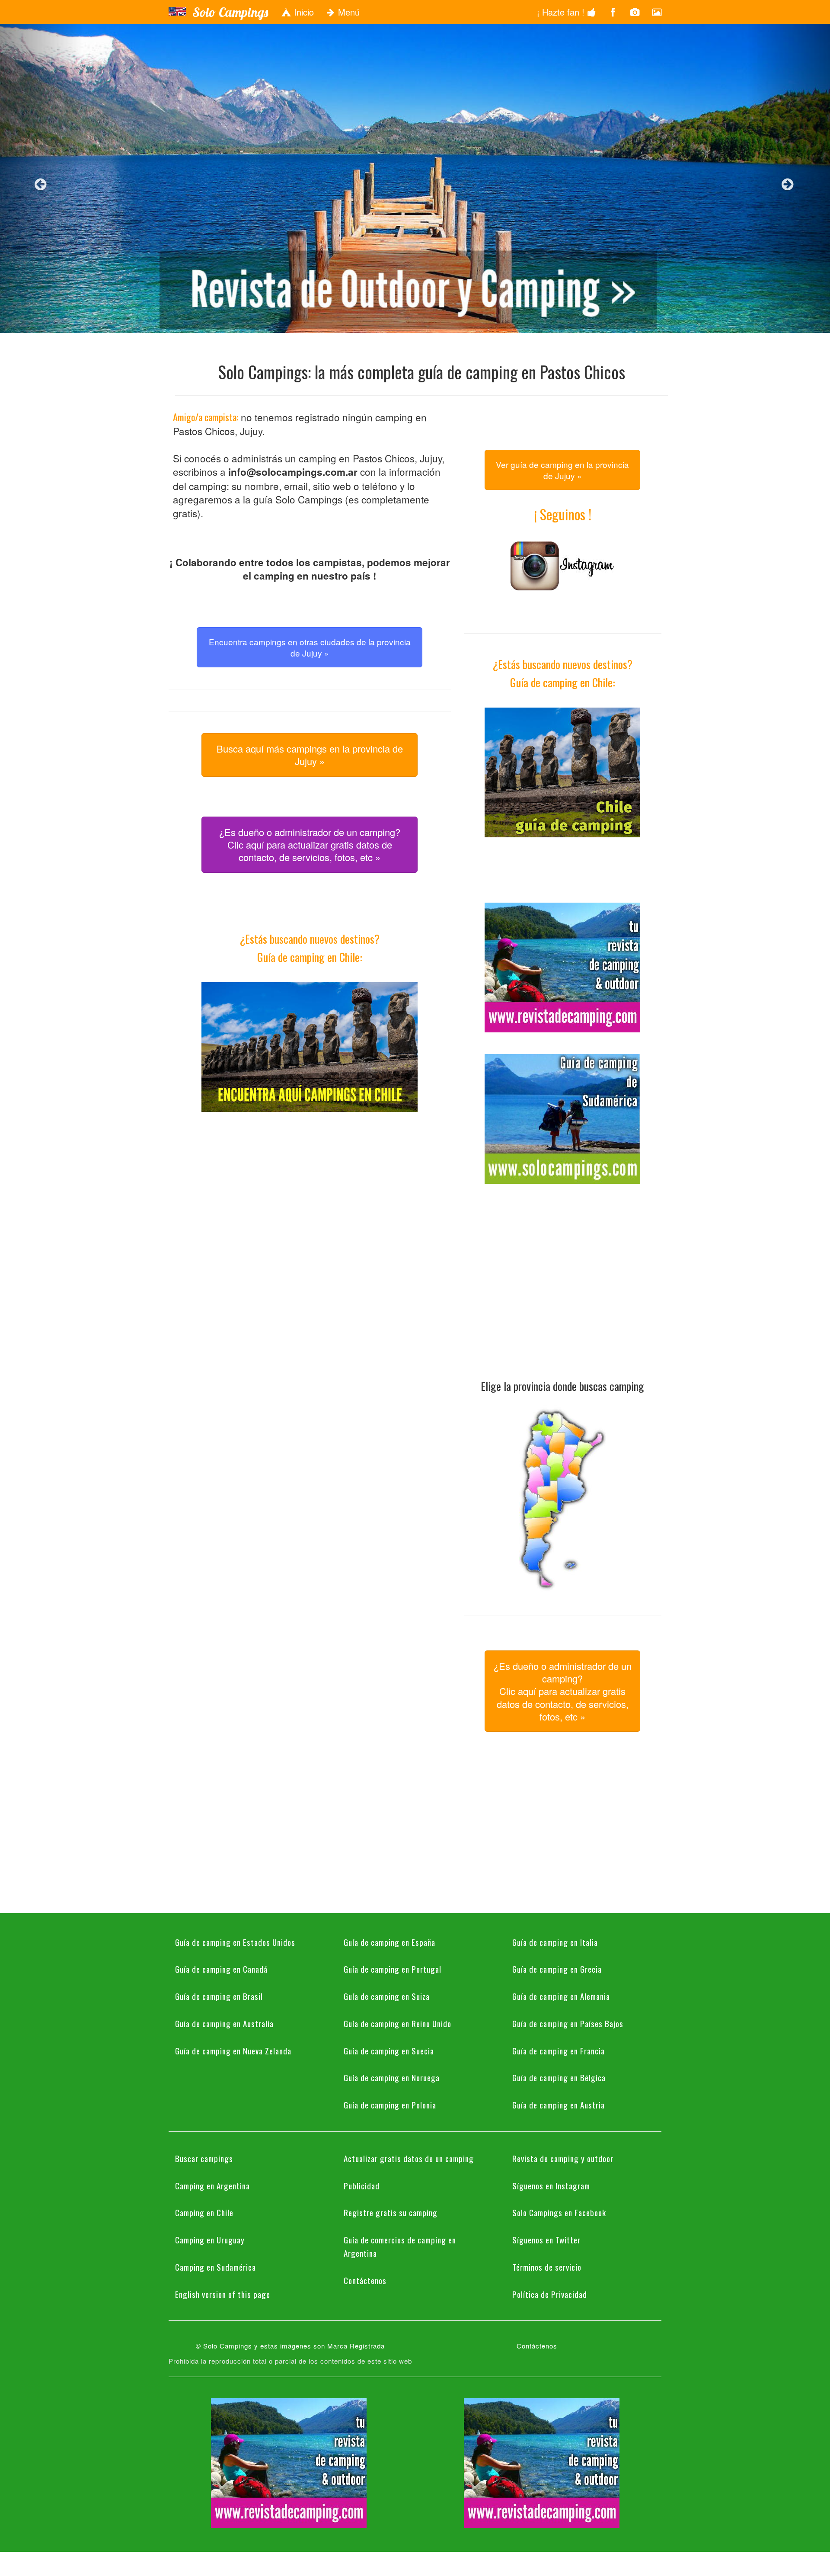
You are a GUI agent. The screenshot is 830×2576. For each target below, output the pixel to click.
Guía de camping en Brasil (219, 1996)
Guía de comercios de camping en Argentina (400, 2246)
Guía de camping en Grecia (557, 1969)
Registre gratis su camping (391, 2212)
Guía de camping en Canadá (221, 1969)
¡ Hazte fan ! (562, 12)
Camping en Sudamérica (215, 2267)
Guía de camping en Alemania (561, 1996)
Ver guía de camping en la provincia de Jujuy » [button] (562, 470)
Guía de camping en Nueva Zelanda (233, 2051)
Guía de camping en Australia (224, 2023)
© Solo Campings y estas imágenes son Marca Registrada (290, 2346)
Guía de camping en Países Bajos (568, 2023)
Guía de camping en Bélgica (559, 2077)
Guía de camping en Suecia (389, 2051)
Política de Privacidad (550, 2294)
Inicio (303, 12)
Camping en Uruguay (210, 2240)
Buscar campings (204, 2158)
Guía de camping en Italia (555, 1942)
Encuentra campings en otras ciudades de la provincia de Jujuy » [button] (310, 647)
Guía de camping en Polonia (390, 2105)
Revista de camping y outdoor (563, 2158)
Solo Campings (230, 12)
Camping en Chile (204, 2212)
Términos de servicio (547, 2267)
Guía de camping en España (389, 1942)
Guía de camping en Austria (559, 2105)
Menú (348, 12)
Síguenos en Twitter (546, 2240)
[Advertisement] (310, 1194)
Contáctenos (365, 2280)
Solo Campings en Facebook (559, 2212)
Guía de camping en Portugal (393, 1969)
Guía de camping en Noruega (392, 2077)
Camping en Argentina (212, 2185)
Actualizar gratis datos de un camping (409, 2158)
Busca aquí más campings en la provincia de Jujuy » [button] (310, 755)
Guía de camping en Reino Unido (397, 2023)
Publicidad (362, 2185)
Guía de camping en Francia (559, 2051)
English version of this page (223, 2294)
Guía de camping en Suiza (387, 1996)
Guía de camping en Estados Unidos (235, 1942)
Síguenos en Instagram (551, 2185)
